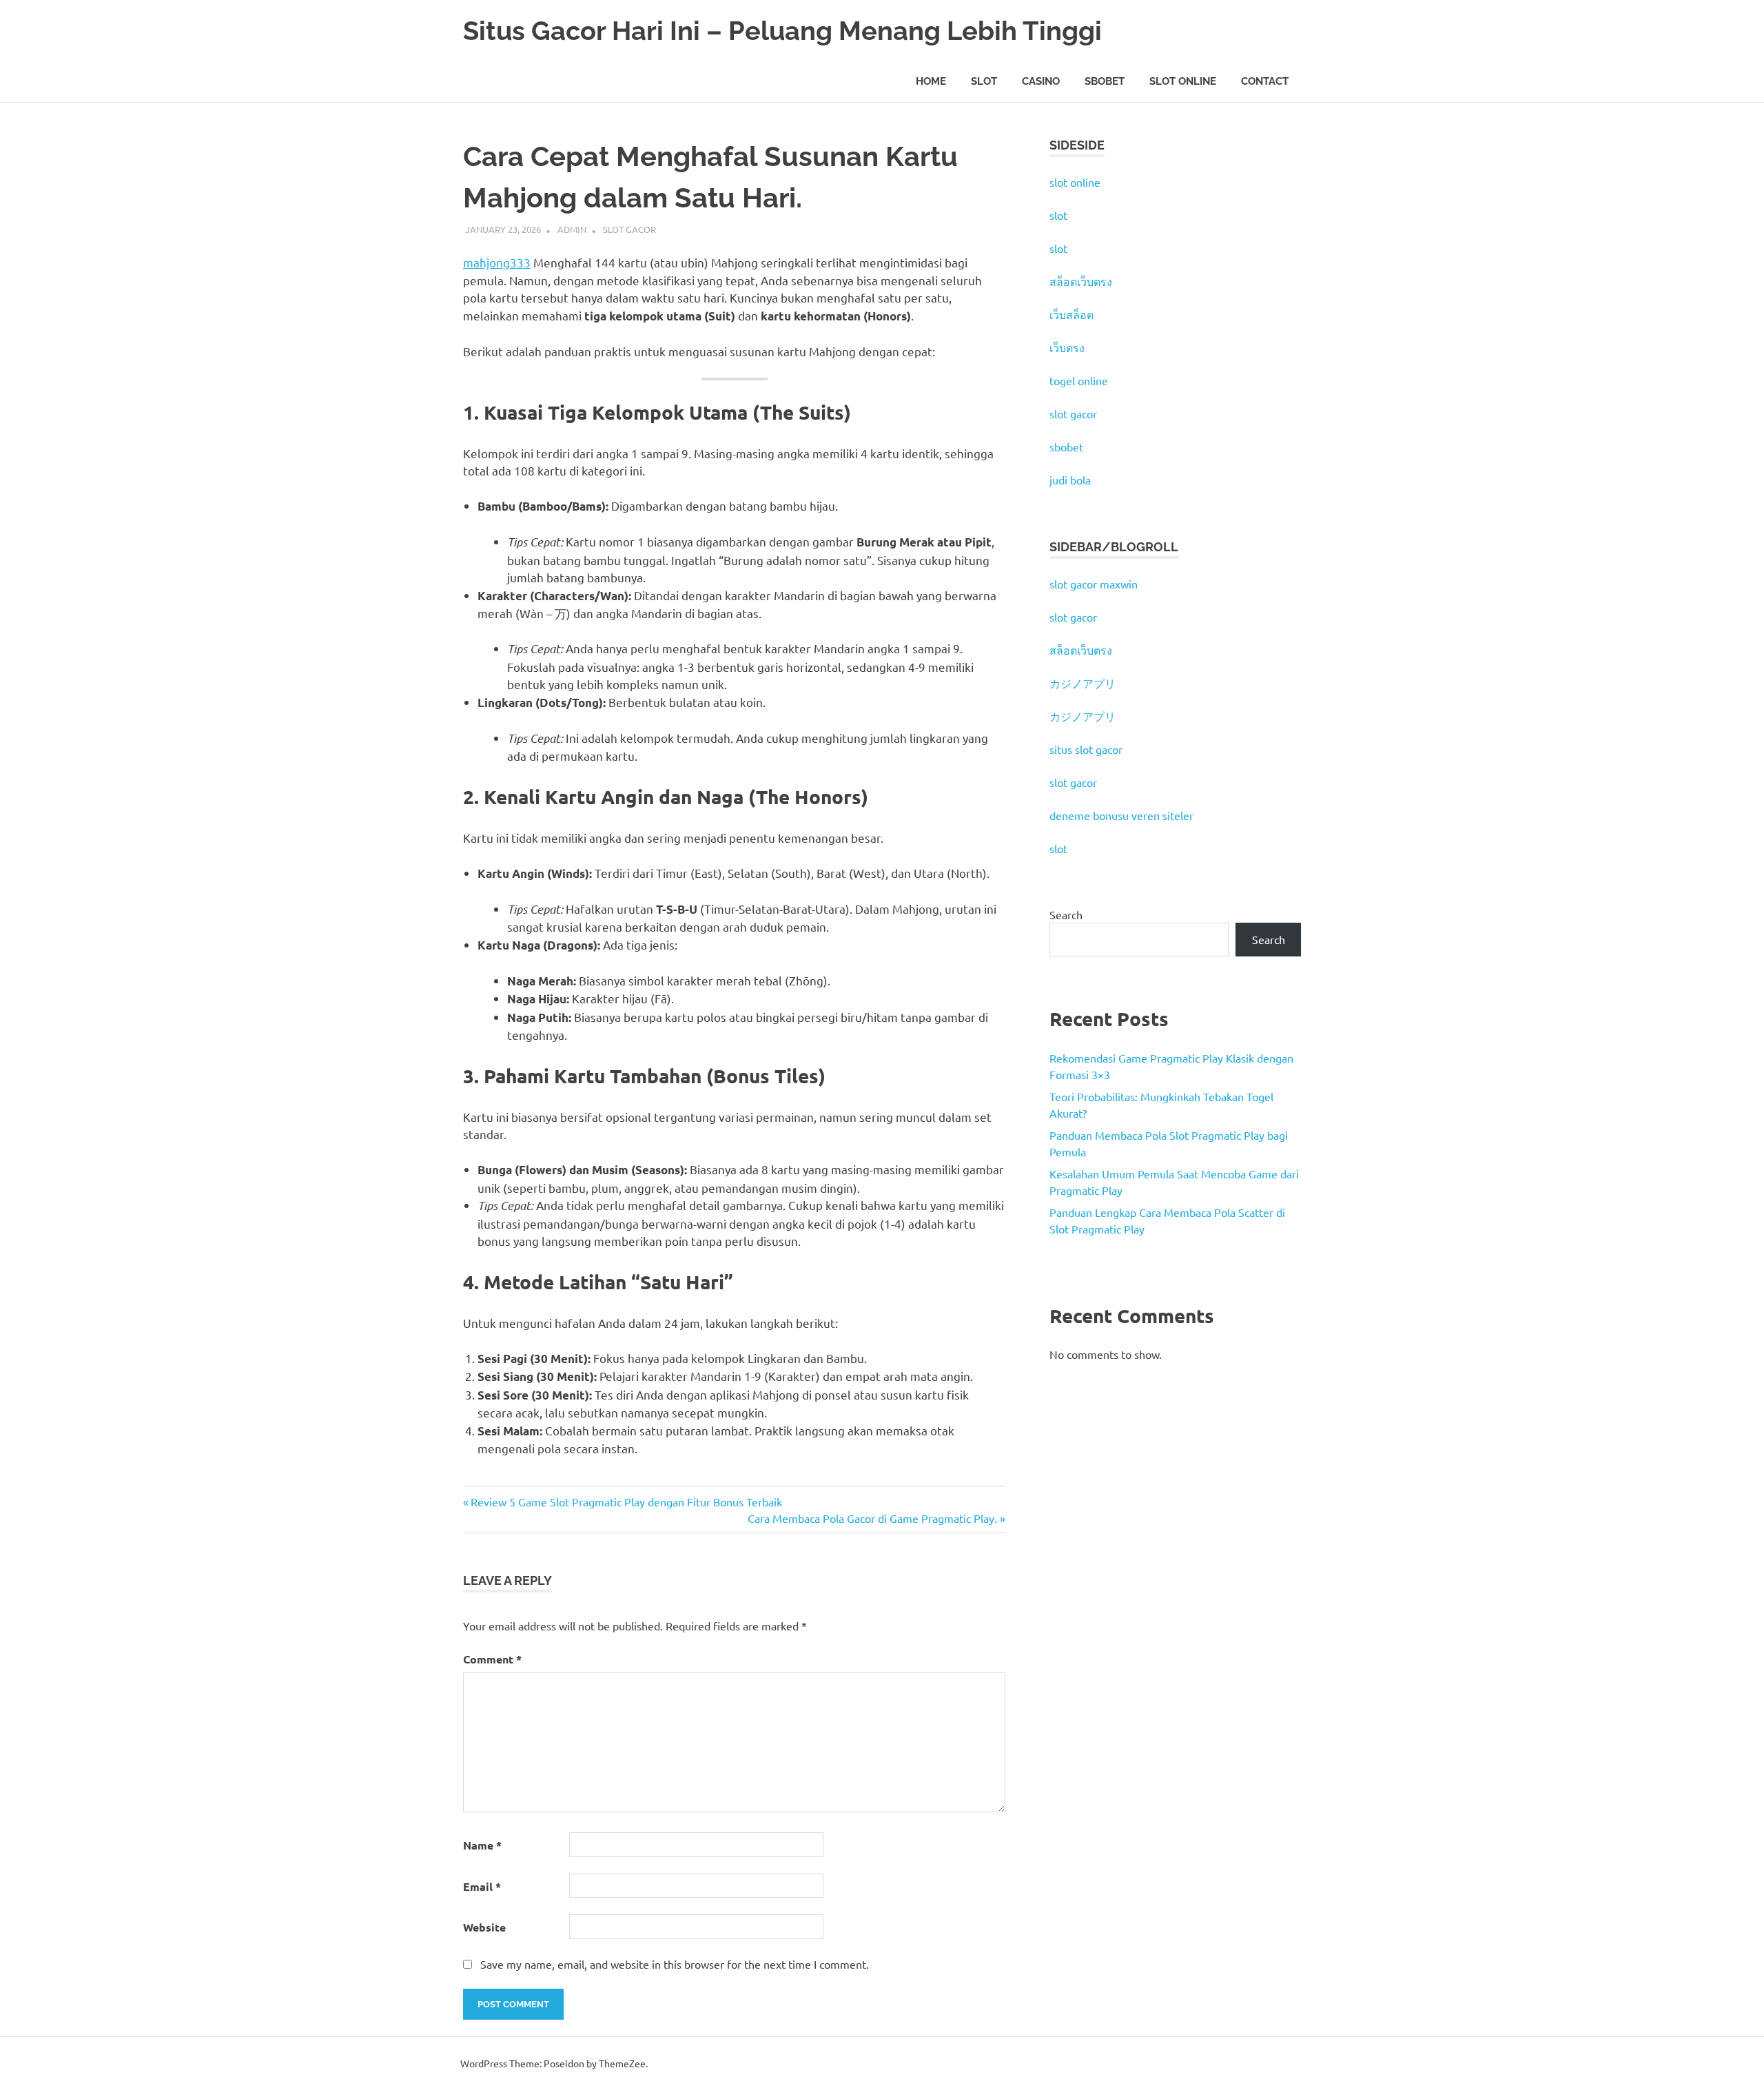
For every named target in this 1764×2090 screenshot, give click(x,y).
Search (1066, 914)
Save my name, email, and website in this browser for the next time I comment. (675, 1964)
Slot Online (1183, 81)
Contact (1265, 81)
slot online (1075, 182)
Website (484, 1927)
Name (482, 1845)
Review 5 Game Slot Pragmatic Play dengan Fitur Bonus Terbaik (626, 1502)
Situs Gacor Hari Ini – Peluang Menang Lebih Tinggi (782, 31)
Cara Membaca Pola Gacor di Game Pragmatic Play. (872, 1518)
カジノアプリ (1083, 683)
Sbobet (1105, 81)
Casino (1041, 81)
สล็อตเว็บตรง (1081, 281)
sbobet (1066, 447)
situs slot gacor (1086, 749)
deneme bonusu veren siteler (1121, 815)
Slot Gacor (629, 229)
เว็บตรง (1067, 347)
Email (482, 1886)
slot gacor (1073, 413)
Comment (492, 1659)
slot (1058, 215)
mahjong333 (497, 262)
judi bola (1070, 480)
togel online (1079, 380)
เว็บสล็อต (1071, 314)
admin (572, 229)
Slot (984, 81)
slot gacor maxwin (1094, 584)
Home (931, 81)
